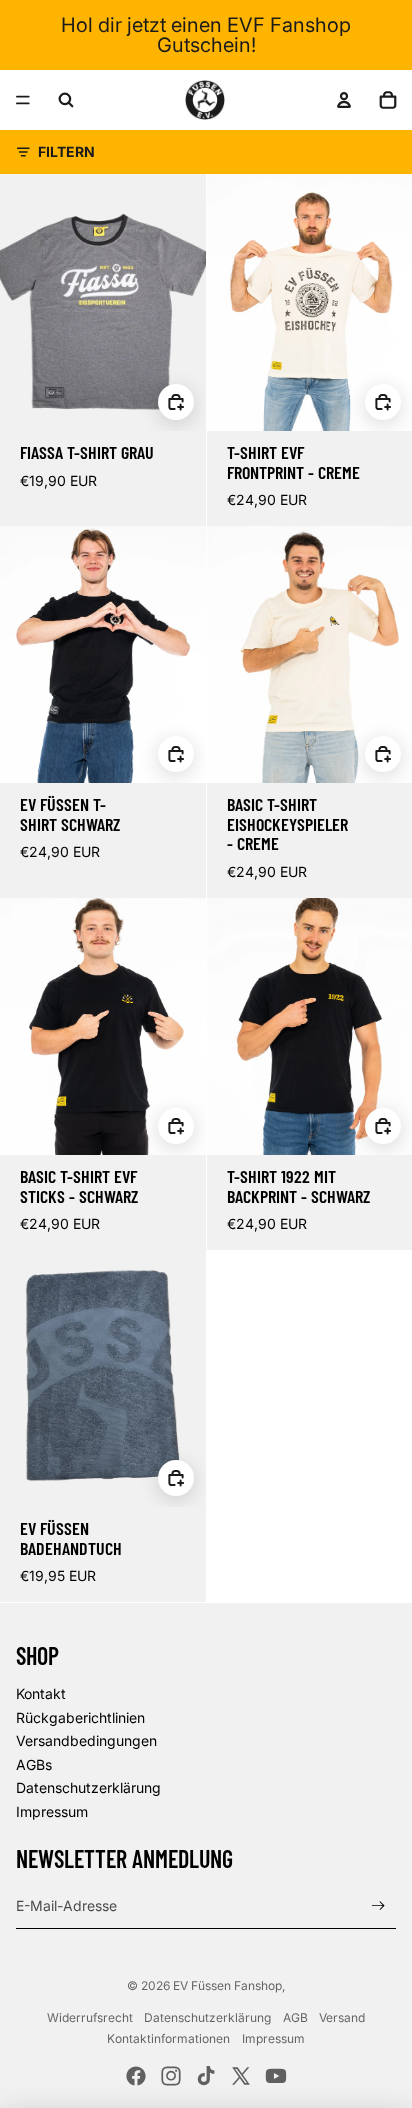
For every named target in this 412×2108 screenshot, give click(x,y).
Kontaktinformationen (168, 2038)
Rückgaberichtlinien (80, 1717)
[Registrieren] (378, 1905)
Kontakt (41, 1693)
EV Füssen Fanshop (227, 1985)
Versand (342, 2017)
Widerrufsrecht (90, 2017)
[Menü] (23, 100)
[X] (241, 2076)
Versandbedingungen (86, 1740)
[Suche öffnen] (66, 100)
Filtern (66, 151)
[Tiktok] (206, 2076)
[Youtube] (276, 2076)
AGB (295, 2017)
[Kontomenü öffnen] (344, 100)
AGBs (34, 1764)
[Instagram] (171, 2076)
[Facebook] (136, 2076)
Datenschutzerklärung (88, 1787)
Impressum (52, 1811)
